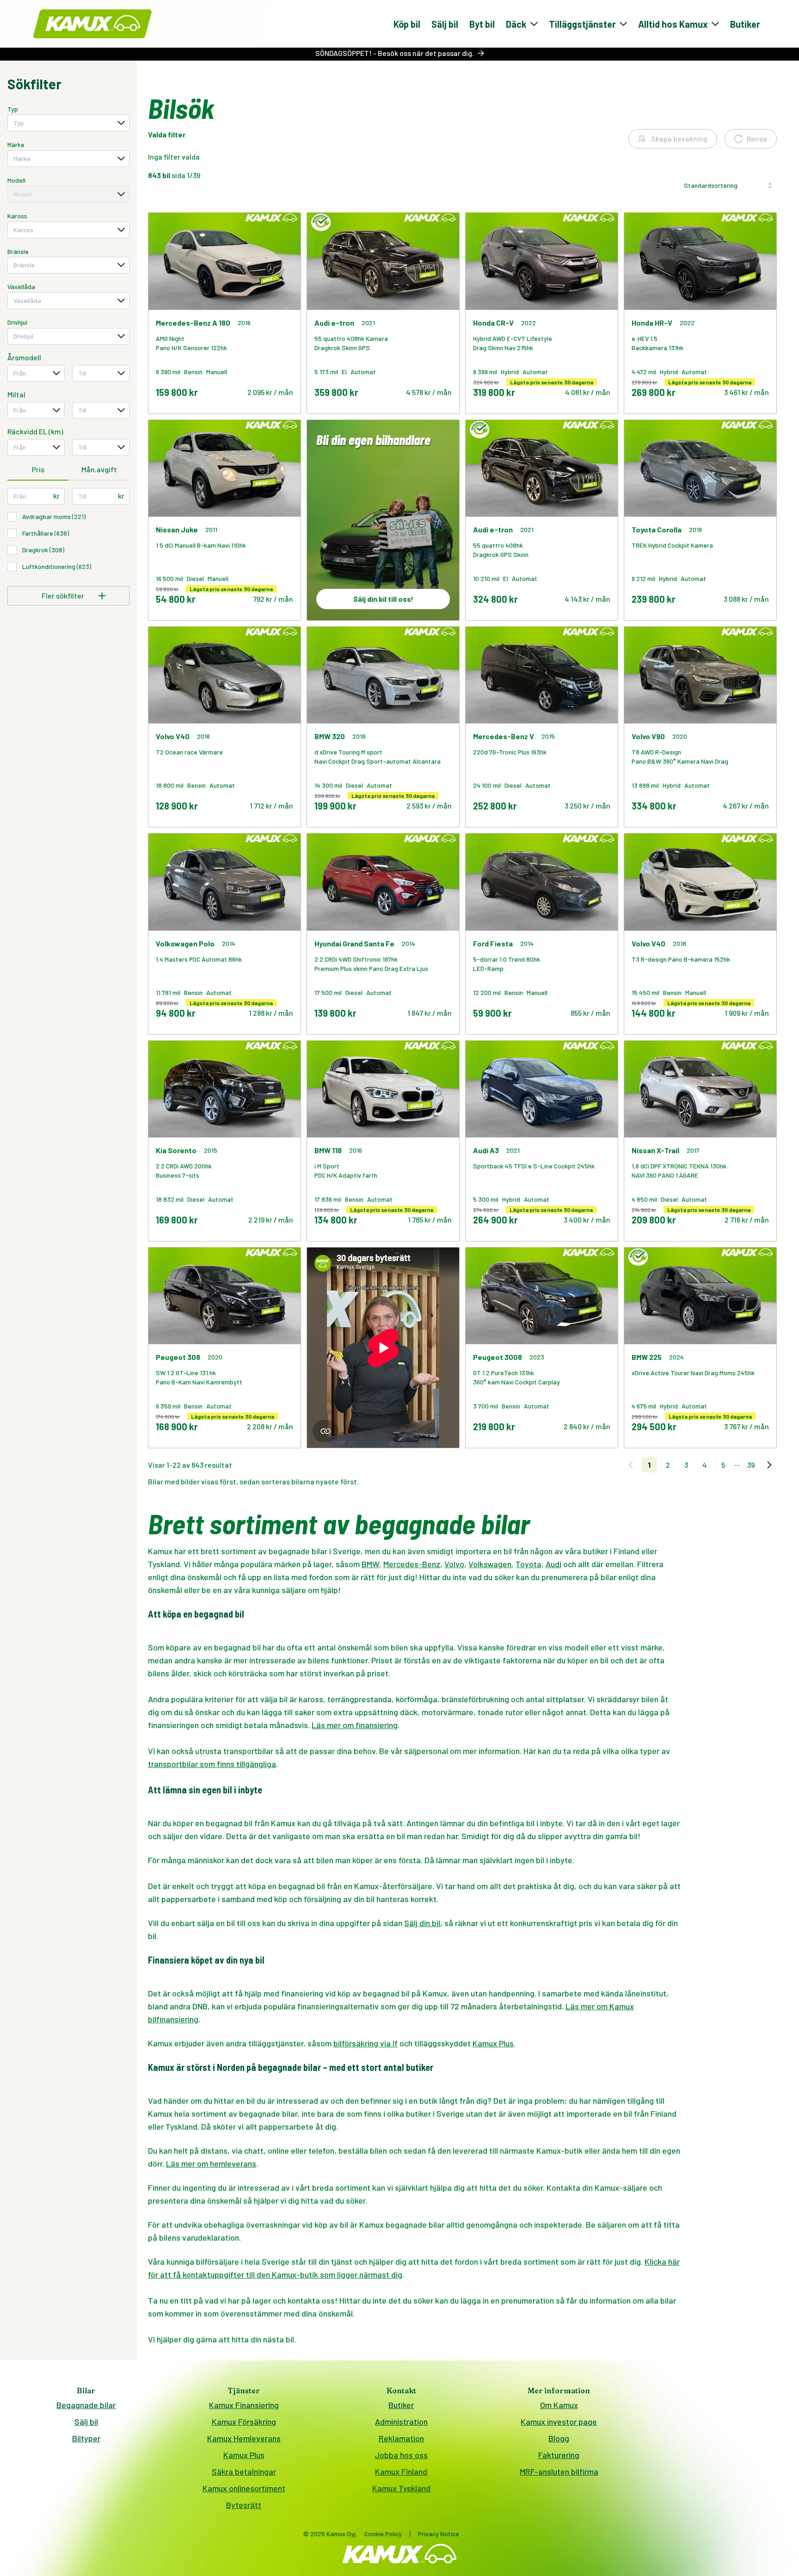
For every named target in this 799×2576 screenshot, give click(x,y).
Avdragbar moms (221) (54, 516)
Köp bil (407, 24)
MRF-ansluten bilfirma (559, 2471)
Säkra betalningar (244, 2471)
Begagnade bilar (86, 2405)
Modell (16, 180)
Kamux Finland (401, 2471)
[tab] (38, 470)
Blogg (559, 2438)
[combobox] (68, 123)
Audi (553, 1564)
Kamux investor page (559, 2422)
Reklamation (401, 2438)
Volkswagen (490, 1564)
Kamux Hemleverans (244, 2438)
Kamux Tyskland (401, 2488)
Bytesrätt (244, 2505)
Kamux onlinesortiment (244, 2488)
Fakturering (559, 2455)
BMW (370, 1564)
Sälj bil (445, 24)
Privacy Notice (439, 2534)
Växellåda (21, 287)
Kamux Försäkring (244, 2422)
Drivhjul (17, 322)
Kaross (17, 216)
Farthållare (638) (46, 533)
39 (751, 1465)
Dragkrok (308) (43, 550)
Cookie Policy (383, 2534)
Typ (13, 109)
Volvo (454, 1564)
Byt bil (482, 24)
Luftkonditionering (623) (57, 566)
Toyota (529, 1564)
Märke (16, 145)
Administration (401, 2422)
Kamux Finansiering (244, 2405)
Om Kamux (559, 2405)
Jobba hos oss (401, 2455)
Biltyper (86, 2438)
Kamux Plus (244, 2455)
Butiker (745, 24)
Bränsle (18, 251)
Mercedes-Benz (412, 1564)
